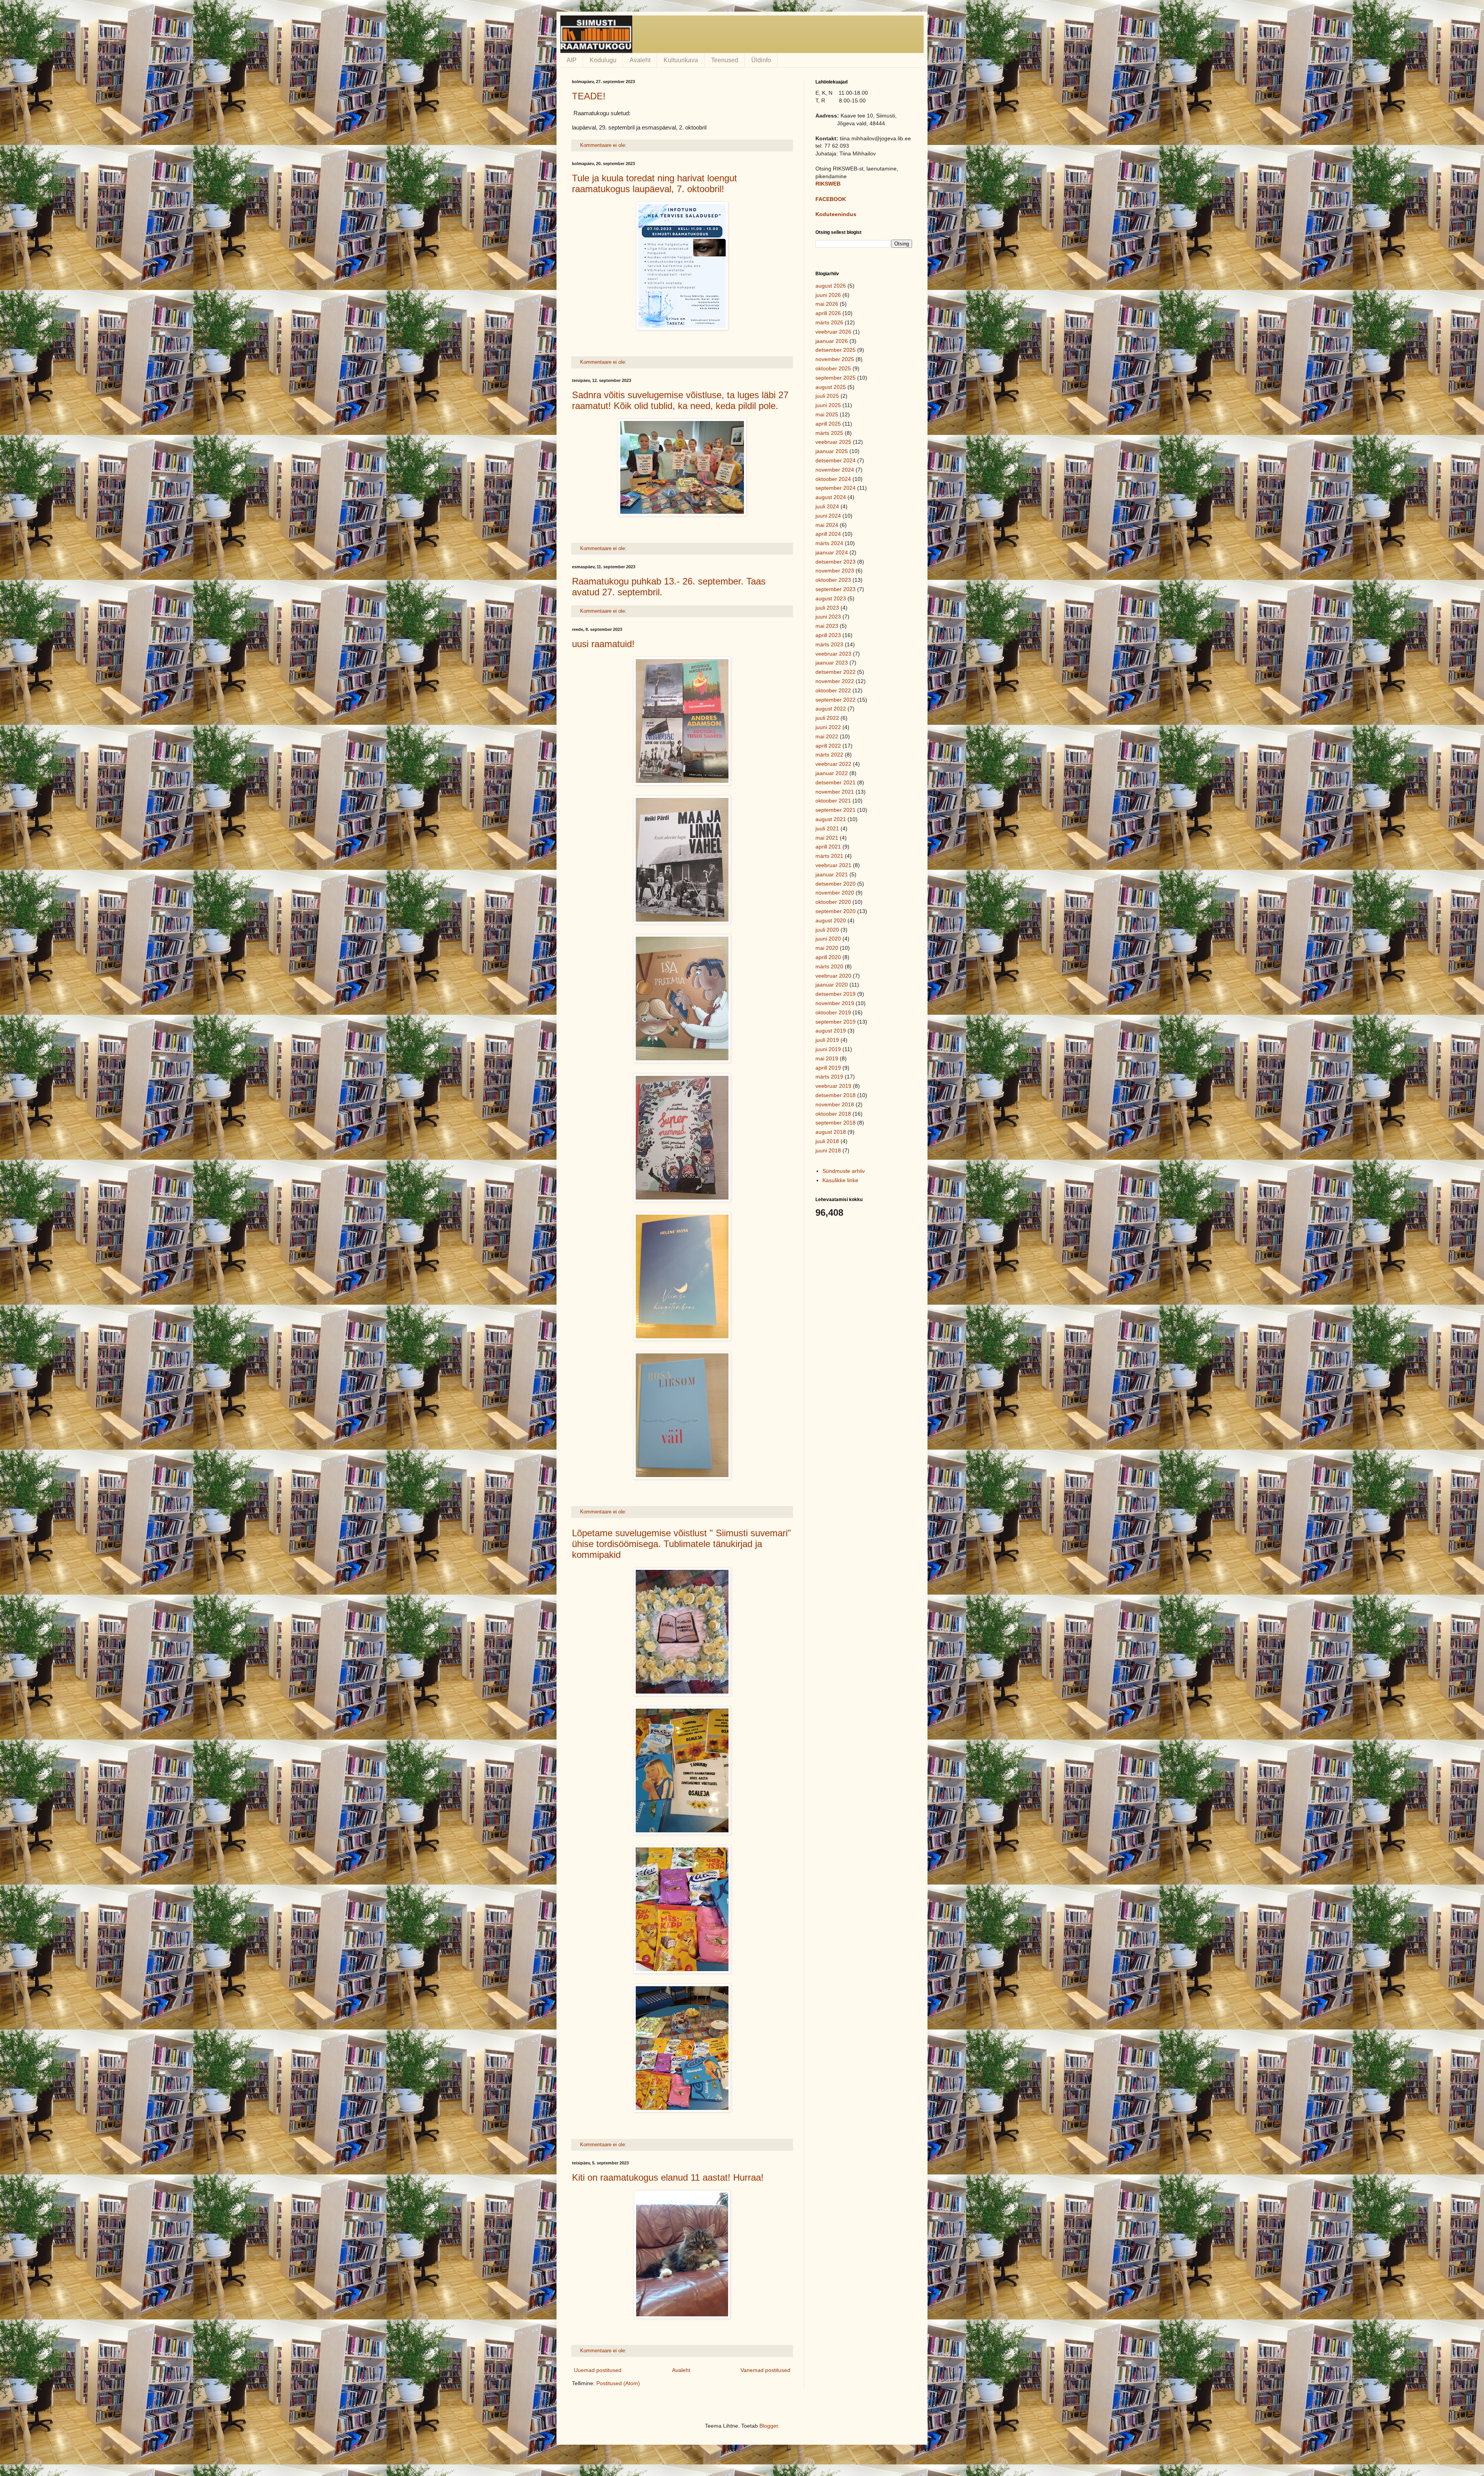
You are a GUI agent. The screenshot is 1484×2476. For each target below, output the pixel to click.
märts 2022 (829, 755)
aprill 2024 (828, 534)
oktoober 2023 (833, 580)
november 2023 (835, 571)
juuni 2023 (828, 617)
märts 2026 (829, 322)
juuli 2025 (827, 396)
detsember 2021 (836, 782)
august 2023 (831, 598)
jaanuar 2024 (832, 552)
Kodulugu (603, 60)
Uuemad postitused (598, 2370)
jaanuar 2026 (832, 341)
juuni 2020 (828, 939)
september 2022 (836, 700)
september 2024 (836, 488)
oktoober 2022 (833, 690)
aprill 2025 (828, 424)
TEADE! (589, 96)
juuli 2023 (827, 608)
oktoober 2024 (833, 479)
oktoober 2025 (833, 368)
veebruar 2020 (833, 976)
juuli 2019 (827, 1040)
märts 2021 (829, 856)
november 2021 (835, 792)
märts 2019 (829, 1077)
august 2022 (831, 709)
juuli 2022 (827, 718)
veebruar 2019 (833, 1086)
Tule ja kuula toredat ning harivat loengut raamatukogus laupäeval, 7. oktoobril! (654, 183)
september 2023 (836, 589)
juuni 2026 (828, 295)
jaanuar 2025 (832, 451)
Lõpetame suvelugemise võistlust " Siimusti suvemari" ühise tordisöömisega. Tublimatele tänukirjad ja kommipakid (682, 1544)
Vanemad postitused (765, 2370)
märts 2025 (829, 433)
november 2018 (835, 1104)
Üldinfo (761, 60)
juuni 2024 (828, 516)
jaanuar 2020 (832, 985)
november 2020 (835, 893)
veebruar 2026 (833, 332)
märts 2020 (829, 966)
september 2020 (836, 911)
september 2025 (836, 378)
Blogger (769, 2426)
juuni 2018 (828, 1150)
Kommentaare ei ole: (604, 145)
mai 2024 (827, 525)
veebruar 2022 (833, 764)
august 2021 (831, 819)
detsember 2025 (836, 350)
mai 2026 (827, 304)
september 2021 (836, 810)
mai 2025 (827, 414)
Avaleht (640, 60)
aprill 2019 (828, 1068)
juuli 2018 (827, 1141)
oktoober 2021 (833, 801)
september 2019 (836, 1022)
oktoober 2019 (833, 1012)
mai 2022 (827, 736)
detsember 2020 (836, 884)
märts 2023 (829, 644)
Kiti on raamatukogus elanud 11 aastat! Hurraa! (668, 2177)
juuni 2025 (828, 405)
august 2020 (831, 920)
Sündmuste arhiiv (844, 1171)
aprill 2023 (828, 635)
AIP (572, 60)
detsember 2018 (836, 1095)
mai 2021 (827, 838)
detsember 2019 (836, 994)
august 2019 (831, 1031)
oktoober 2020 (833, 902)
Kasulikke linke (840, 1180)
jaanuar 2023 (832, 663)
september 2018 (836, 1123)
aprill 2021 (828, 847)
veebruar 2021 (833, 865)
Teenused (725, 60)
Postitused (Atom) (618, 2383)
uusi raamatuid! (603, 644)
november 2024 (835, 470)
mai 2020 (827, 948)
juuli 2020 (827, 930)
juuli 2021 (827, 828)
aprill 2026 (828, 313)
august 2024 (831, 497)
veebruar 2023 (833, 654)
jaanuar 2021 (832, 874)
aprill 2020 (828, 957)
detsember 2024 (836, 460)
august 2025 (831, 387)
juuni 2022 (828, 727)
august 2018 (831, 1132)
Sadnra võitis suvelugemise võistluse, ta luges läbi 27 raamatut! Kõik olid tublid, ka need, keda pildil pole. (680, 400)
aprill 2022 (828, 746)
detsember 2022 (836, 672)
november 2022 (835, 681)
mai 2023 (827, 626)
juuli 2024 (827, 506)
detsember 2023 (836, 562)
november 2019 (835, 1003)
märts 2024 (829, 543)
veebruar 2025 (833, 442)
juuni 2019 (828, 1049)
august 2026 (831, 286)
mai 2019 (827, 1058)
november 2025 (835, 359)
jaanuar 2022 (832, 773)
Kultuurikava (681, 60)
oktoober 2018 (833, 1114)
